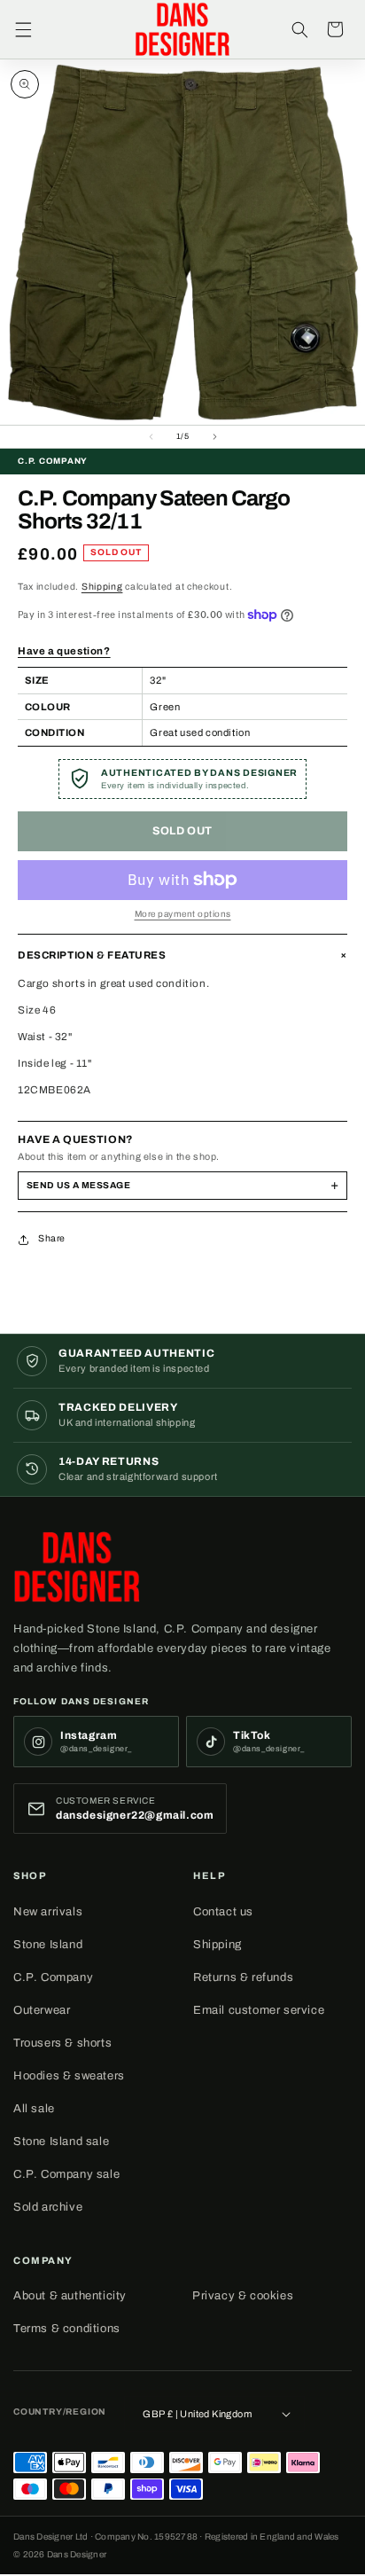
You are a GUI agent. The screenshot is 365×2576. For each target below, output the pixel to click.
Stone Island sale (61, 2141)
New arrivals (48, 1912)
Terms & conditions (67, 2329)
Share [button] (52, 1238)
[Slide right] (214, 437)
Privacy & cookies (243, 2296)
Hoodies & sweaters (69, 2076)
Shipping (102, 587)
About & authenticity (70, 2296)
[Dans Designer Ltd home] (82, 1567)
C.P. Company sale (66, 2174)
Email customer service (259, 2010)
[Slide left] (151, 437)
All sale (34, 2109)
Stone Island (48, 1945)
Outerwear (42, 2010)
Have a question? (64, 651)
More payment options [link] (183, 914)
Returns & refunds (243, 1977)
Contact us (223, 1912)
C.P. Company (53, 1977)
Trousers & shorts (62, 2043)
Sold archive (48, 2207)
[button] (23, 29)
